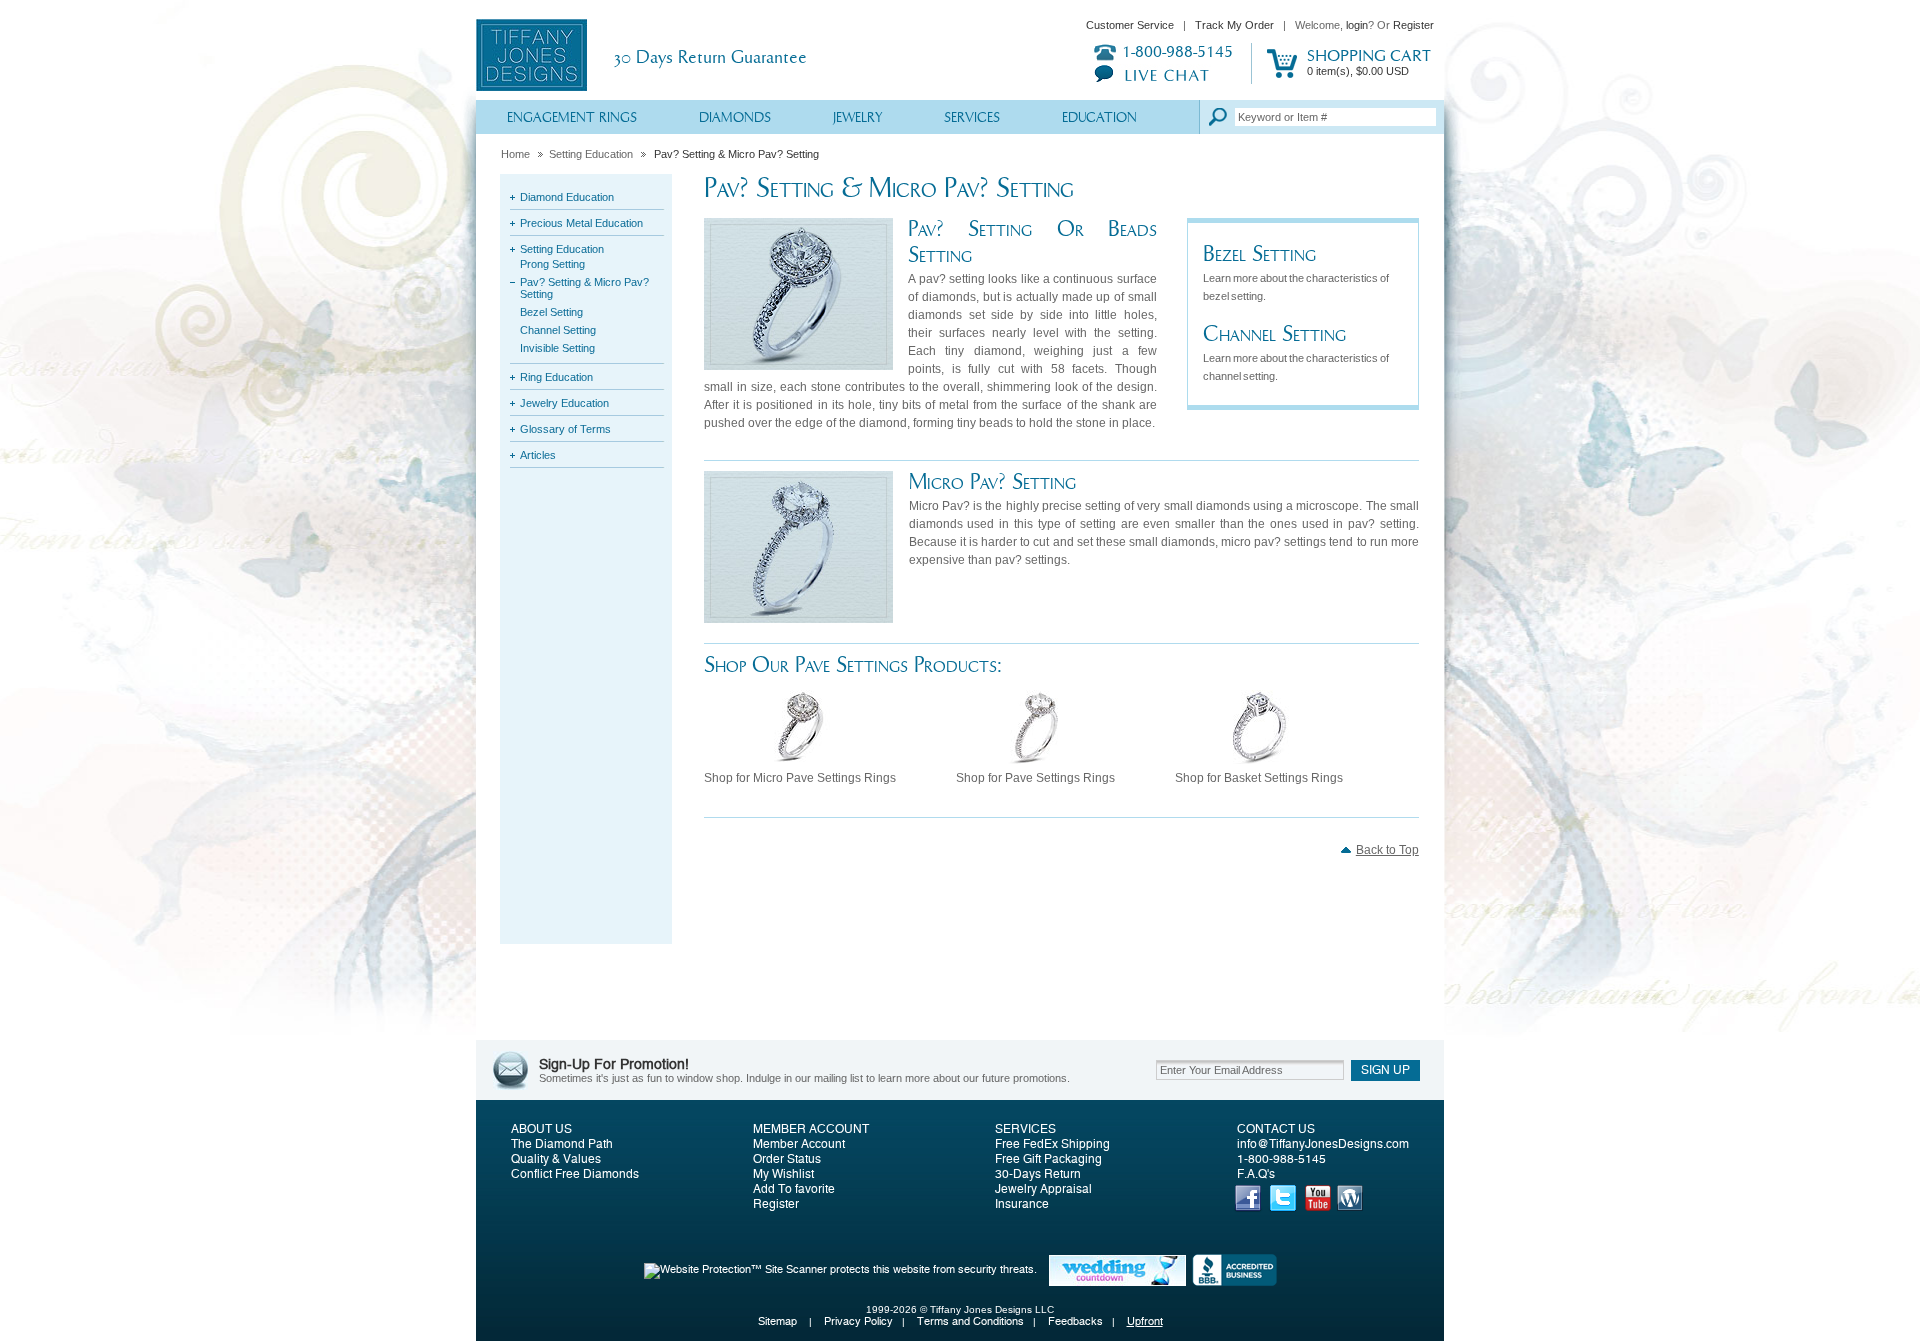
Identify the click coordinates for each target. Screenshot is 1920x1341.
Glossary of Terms (565, 429)
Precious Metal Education (581, 223)
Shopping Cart (1369, 62)
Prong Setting (552, 264)
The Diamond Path (562, 1144)
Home (515, 154)
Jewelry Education (564, 403)
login (1357, 25)
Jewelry (857, 118)
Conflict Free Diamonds (575, 1174)
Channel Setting (558, 330)
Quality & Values (556, 1159)
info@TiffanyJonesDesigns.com (1323, 1144)
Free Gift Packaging (1048, 1159)
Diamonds (735, 118)
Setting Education (591, 154)
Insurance (1022, 1204)
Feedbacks (1075, 1321)
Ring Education (556, 377)
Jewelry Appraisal (1043, 1189)
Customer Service (1130, 25)
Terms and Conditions (970, 1321)
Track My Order (1234, 25)
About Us (541, 1129)
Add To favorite (794, 1189)
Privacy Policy (858, 1321)
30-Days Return (1038, 1174)
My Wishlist (783, 1174)
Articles (538, 455)
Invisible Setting (557, 348)
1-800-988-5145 (1281, 1159)
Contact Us (1276, 1129)
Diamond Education (567, 197)
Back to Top (1387, 850)
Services (972, 118)
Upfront (1145, 1321)
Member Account (811, 1129)
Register (1413, 25)
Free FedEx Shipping (1052, 1144)
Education (1099, 118)
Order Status (787, 1159)
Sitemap (779, 1321)
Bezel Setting (551, 312)
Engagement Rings (572, 118)
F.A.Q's (1256, 1174)
